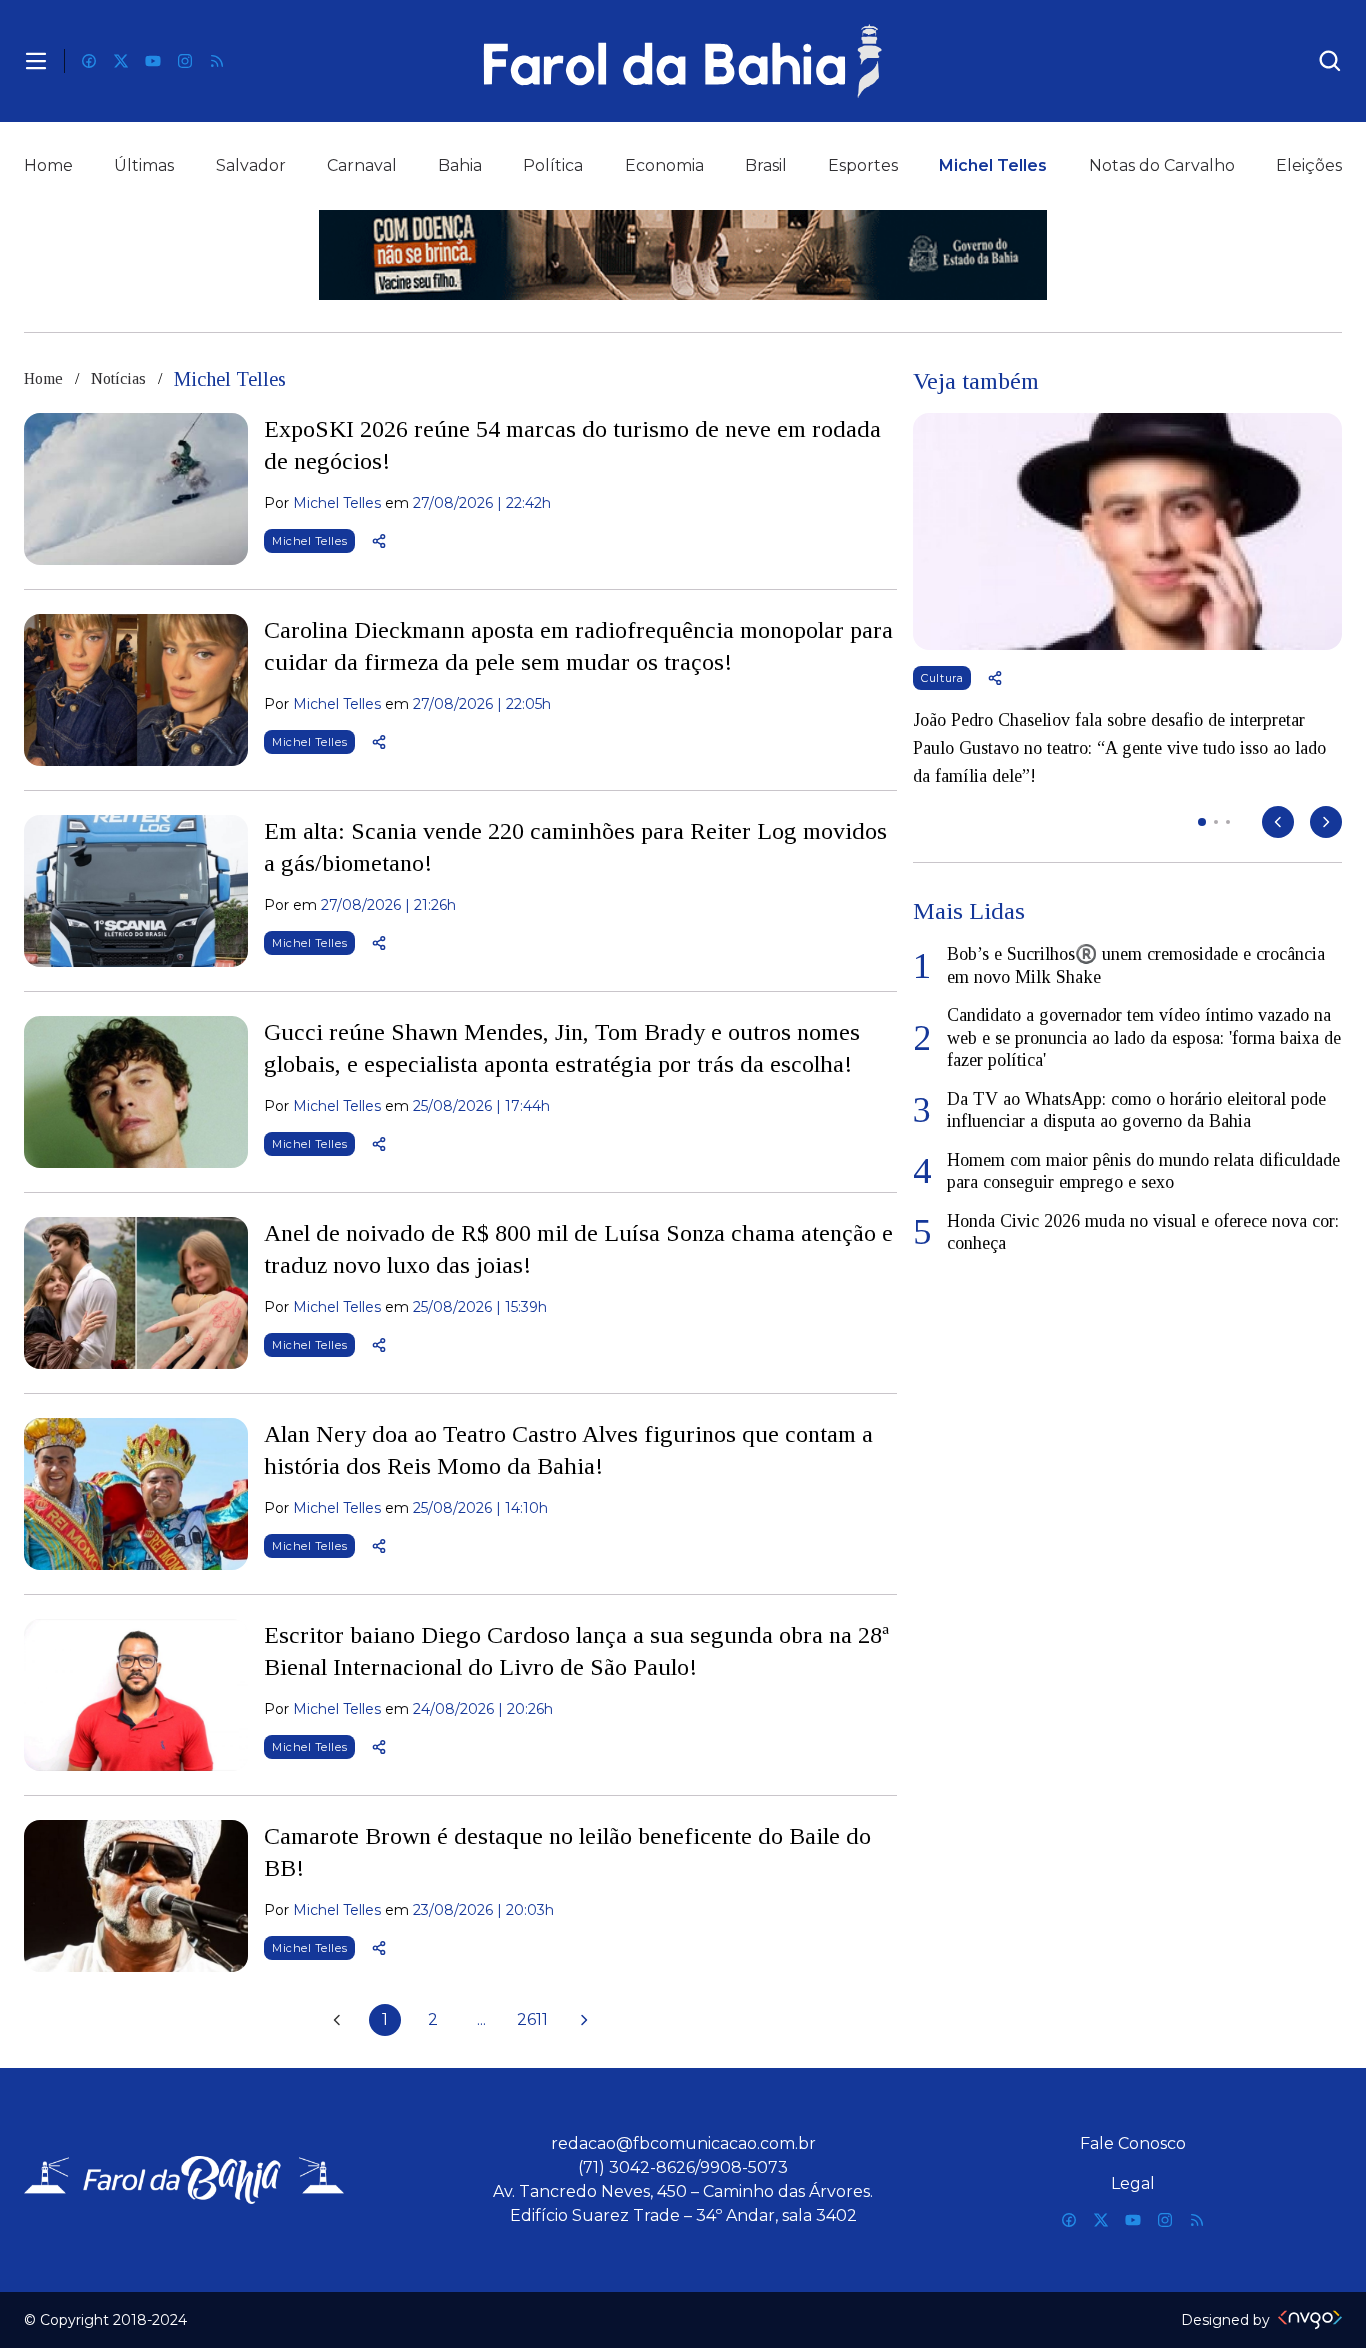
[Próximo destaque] (1326, 822)
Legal (1133, 2183)
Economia (664, 165)
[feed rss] (217, 61)
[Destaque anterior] (1278, 822)
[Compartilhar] (379, 541)
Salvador (251, 165)
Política (553, 165)
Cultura (942, 678)
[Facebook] (89, 61)
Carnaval (362, 165)
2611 (532, 2019)
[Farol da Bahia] (683, 61)
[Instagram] (185, 61)
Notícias (118, 378)
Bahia (460, 165)
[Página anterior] (337, 2020)
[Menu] (36, 61)
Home (48, 165)
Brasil (766, 165)
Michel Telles (993, 165)
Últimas (144, 165)
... (481, 2019)
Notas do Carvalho (1162, 165)
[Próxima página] (584, 2020)
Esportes (863, 165)
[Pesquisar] (1330, 61)
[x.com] (121, 61)
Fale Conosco (1133, 2143)
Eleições (1309, 165)
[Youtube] (153, 61)
